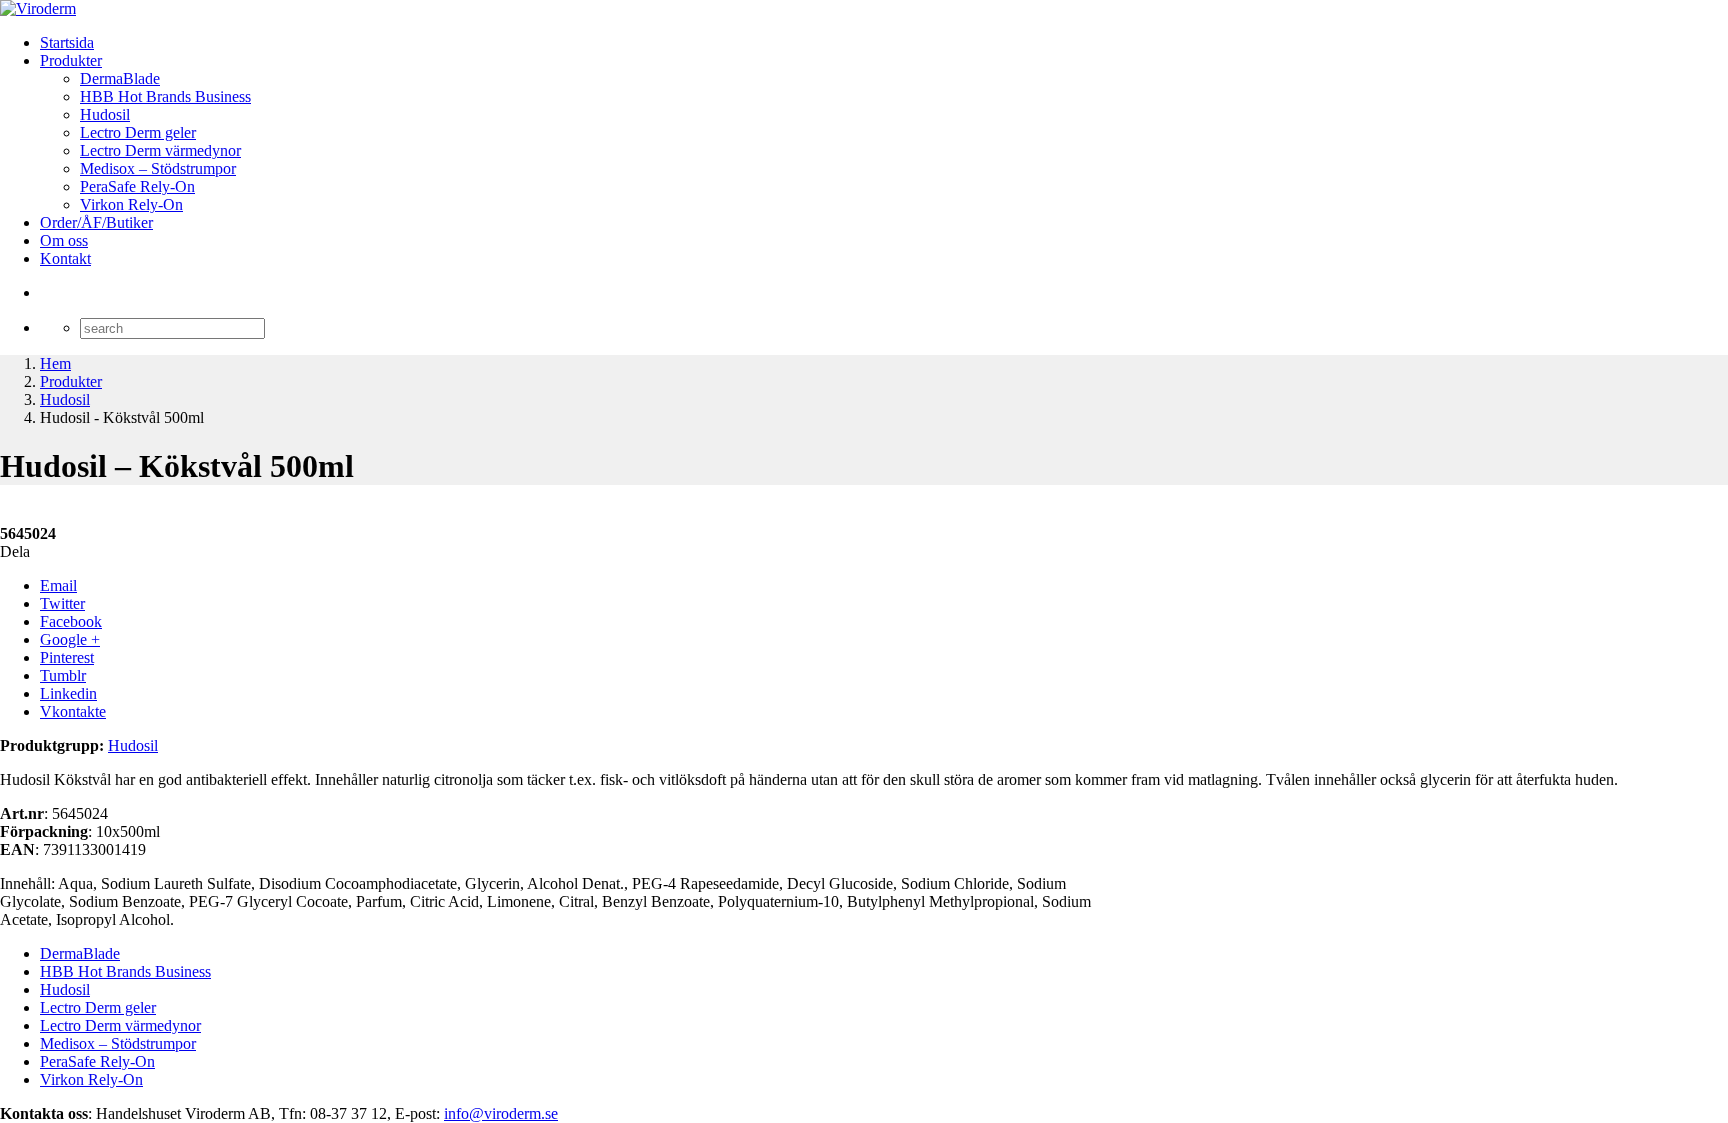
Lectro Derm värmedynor (160, 150)
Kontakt (65, 258)
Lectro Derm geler (138, 132)
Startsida (67, 42)
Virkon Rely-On (131, 204)
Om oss (64, 240)
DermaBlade (120, 78)
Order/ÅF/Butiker (96, 222)
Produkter (71, 60)
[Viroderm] (38, 8)
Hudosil (105, 114)
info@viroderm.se (501, 1113)
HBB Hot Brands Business (165, 96)
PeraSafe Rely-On (137, 186)
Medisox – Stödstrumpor (158, 168)
